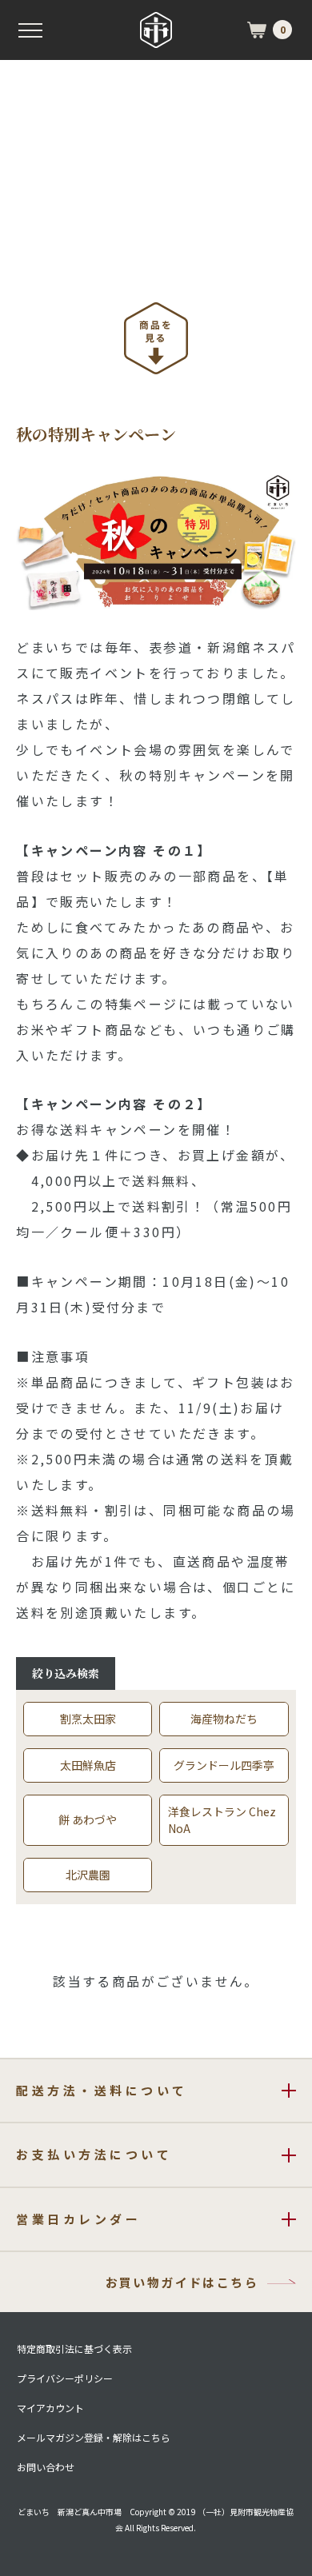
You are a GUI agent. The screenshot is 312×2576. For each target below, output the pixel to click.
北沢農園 (88, 1875)
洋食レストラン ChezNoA (222, 1820)
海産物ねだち (224, 1719)
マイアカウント (50, 2408)
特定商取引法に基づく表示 (74, 2349)
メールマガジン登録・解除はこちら (94, 2438)
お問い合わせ (46, 2467)
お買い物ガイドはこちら (182, 2282)
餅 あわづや (88, 1819)
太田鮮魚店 (88, 1765)
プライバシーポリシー (65, 2378)
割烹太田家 (88, 1719)
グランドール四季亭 (224, 1765)
